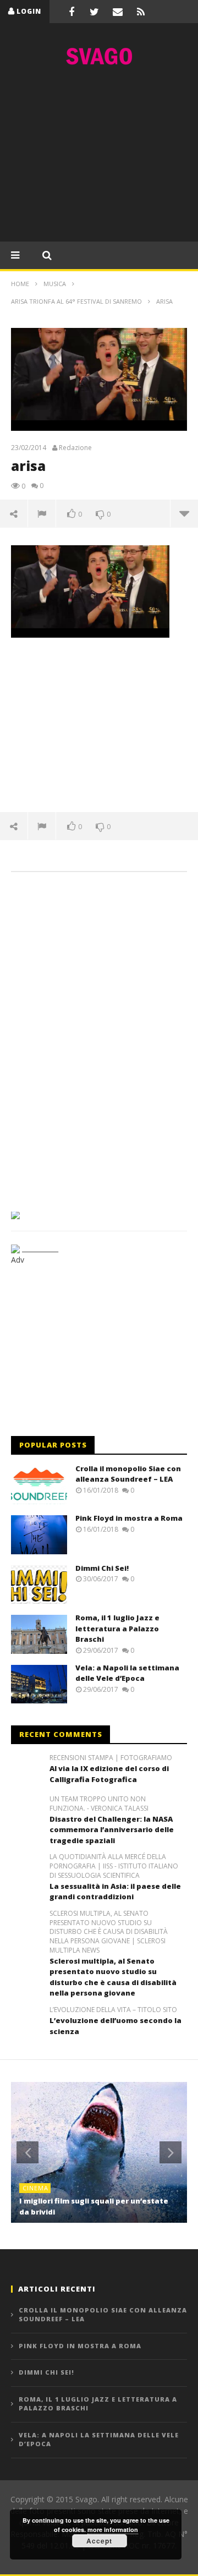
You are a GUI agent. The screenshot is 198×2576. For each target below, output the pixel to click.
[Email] (118, 12)
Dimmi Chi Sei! (102, 1568)
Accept (99, 2541)
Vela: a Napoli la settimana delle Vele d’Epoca (127, 1673)
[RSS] (141, 12)
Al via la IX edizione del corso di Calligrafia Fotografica (109, 1774)
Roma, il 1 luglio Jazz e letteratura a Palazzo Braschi (117, 1628)
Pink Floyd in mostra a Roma (129, 1518)
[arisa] (90, 591)
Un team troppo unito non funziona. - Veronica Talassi (99, 1804)
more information (113, 2530)
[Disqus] (99, 1038)
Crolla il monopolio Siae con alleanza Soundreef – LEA (128, 1474)
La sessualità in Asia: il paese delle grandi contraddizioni (115, 1892)
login (29, 11)
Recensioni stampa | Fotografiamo (111, 1758)
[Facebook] (71, 12)
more (184, 513)
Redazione (75, 448)
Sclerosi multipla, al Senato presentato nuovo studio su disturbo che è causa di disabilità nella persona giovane (113, 1977)
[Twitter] (95, 12)
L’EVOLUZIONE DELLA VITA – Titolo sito (113, 2010)
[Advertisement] (99, 157)
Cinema (35, 2188)
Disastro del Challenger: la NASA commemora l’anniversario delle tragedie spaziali (112, 1830)
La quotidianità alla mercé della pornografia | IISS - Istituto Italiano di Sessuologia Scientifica (114, 1866)
